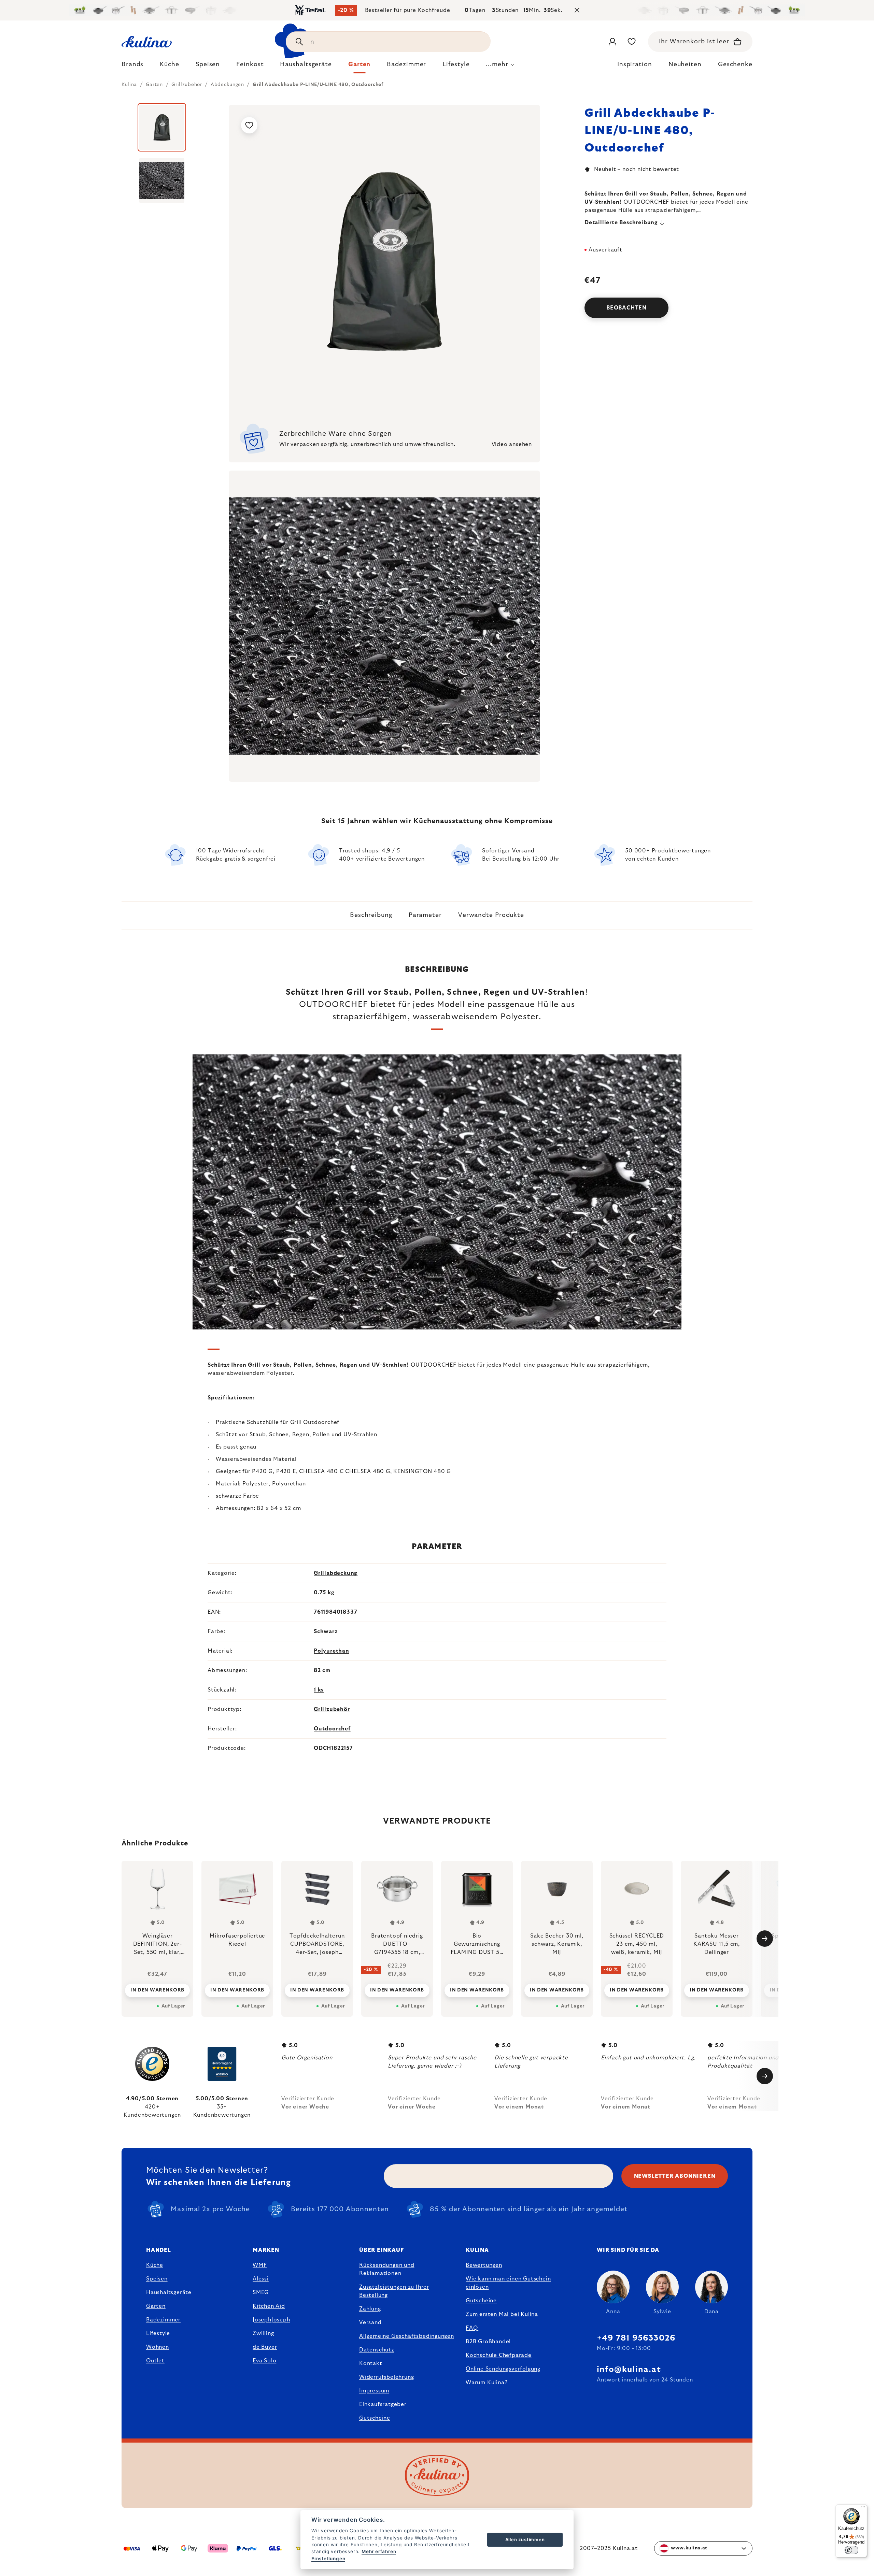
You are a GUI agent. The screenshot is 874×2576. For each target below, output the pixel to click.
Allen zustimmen (525, 2539)
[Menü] (863, 2508)
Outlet (155, 2361)
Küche (155, 2265)
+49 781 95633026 (636, 2338)
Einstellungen (328, 2559)
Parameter (425, 915)
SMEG (261, 2292)
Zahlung (370, 2309)
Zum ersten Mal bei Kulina (502, 2314)
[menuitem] (132, 66)
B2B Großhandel (488, 2342)
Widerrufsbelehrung (386, 2377)
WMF (260, 2265)
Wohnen (158, 2347)
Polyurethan (332, 1651)
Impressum (374, 2391)
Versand (370, 2322)
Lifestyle (158, 2333)
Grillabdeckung (336, 1573)
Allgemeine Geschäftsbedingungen (407, 2336)
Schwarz (326, 1631)
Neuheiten (685, 64)
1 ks (319, 1690)
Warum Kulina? (487, 2383)
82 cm (322, 1670)
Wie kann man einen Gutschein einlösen (508, 2283)
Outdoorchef (332, 1729)
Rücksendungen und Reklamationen (387, 2269)
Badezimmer (163, 2320)
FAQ (472, 2328)
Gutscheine (375, 2418)
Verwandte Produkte (491, 915)
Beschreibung (371, 915)
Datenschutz (377, 2350)
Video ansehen (512, 444)
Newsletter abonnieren (675, 2176)
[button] (157, 1990)
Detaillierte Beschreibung (621, 222)
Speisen (157, 2279)
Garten (156, 2306)
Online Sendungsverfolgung (503, 2369)
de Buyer (265, 2347)
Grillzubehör (332, 1709)
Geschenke (735, 64)
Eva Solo (264, 2361)
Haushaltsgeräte (169, 2292)
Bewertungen (484, 2265)
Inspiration (635, 64)
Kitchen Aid (269, 2306)
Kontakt (371, 2363)
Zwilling (263, 2333)
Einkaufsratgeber (383, 2404)
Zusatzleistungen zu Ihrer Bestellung (394, 2291)
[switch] (851, 2550)
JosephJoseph (271, 2320)
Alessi (261, 2279)
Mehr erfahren (379, 2551)
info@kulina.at (629, 2370)
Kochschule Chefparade (499, 2355)
